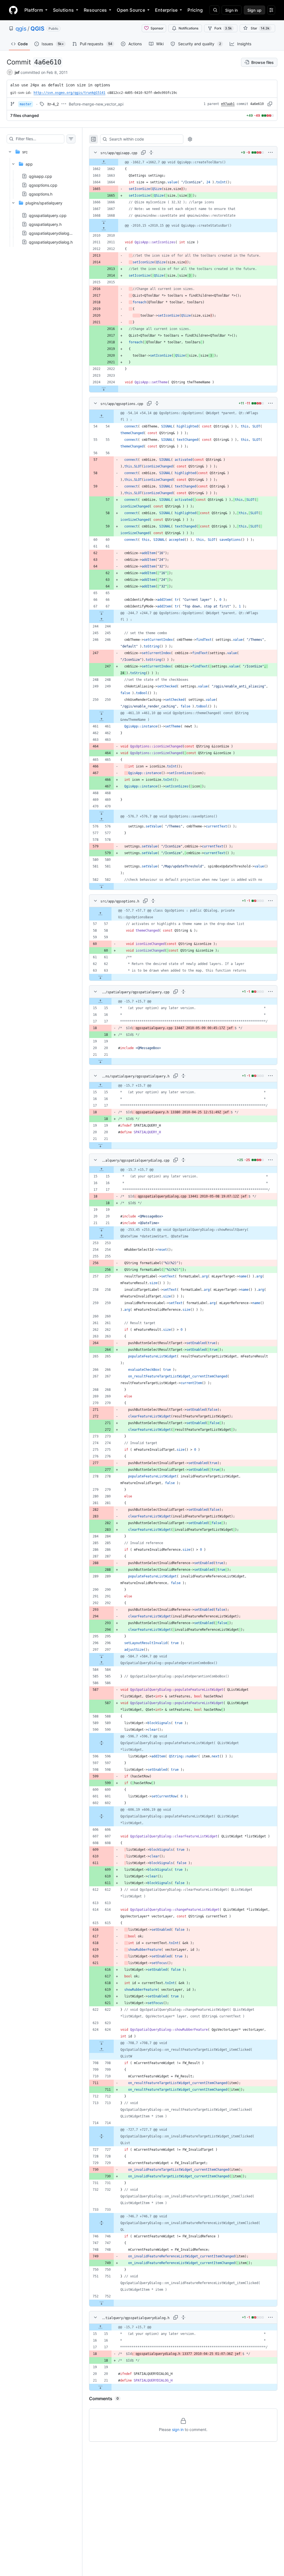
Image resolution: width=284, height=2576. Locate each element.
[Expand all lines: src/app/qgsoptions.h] (153, 901)
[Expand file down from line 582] (102, 886)
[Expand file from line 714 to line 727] (102, 2136)
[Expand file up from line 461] (102, 720)
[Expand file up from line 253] (102, 1236)
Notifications (188, 28)
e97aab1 (228, 104)
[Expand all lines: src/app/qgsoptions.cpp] (157, 403)
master (26, 104)
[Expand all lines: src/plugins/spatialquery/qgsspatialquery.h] (183, 1076)
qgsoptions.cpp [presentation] (43, 185)
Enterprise (166, 10)
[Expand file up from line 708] (102, 2050)
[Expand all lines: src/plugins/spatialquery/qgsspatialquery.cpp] (183, 992)
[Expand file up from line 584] (102, 1663)
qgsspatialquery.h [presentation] (45, 224)
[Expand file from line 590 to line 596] (102, 1743)
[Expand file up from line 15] (100, 1001)
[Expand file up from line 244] (102, 620)
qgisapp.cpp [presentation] (40, 176)
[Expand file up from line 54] (102, 416)
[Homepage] (13, 10)
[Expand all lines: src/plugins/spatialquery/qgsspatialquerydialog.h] (183, 2317)
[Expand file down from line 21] (100, 1061)
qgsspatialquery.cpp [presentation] (48, 215)
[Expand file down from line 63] (100, 977)
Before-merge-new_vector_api (96, 104)
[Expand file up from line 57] (100, 914)
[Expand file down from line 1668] (104, 222)
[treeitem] (41, 195)
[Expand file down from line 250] (102, 713)
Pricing (195, 10)
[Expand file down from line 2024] (104, 389)
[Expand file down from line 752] (102, 2303)
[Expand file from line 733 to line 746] (102, 2223)
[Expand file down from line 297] (102, 1656)
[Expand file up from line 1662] (104, 162)
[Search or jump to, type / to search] (214, 10)
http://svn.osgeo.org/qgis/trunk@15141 (69, 93)
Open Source (131, 10)
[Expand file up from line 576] (102, 820)
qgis (21, 29)
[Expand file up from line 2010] (104, 229)
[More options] (270, 152)
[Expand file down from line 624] (102, 2043)
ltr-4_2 (53, 104)
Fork (223, 28)
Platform (34, 10)
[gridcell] (183, 162)
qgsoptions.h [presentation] (41, 194)
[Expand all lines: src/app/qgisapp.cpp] (151, 152)
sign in (178, 2429)
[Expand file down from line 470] (102, 813)
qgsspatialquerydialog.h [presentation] (51, 242)
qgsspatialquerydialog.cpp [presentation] (53, 233)
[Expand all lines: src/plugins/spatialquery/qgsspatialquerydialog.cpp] (183, 1160)
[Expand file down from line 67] (102, 613)
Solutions (63, 10)
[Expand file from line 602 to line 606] (102, 1816)
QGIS (37, 29)
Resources (95, 10)
